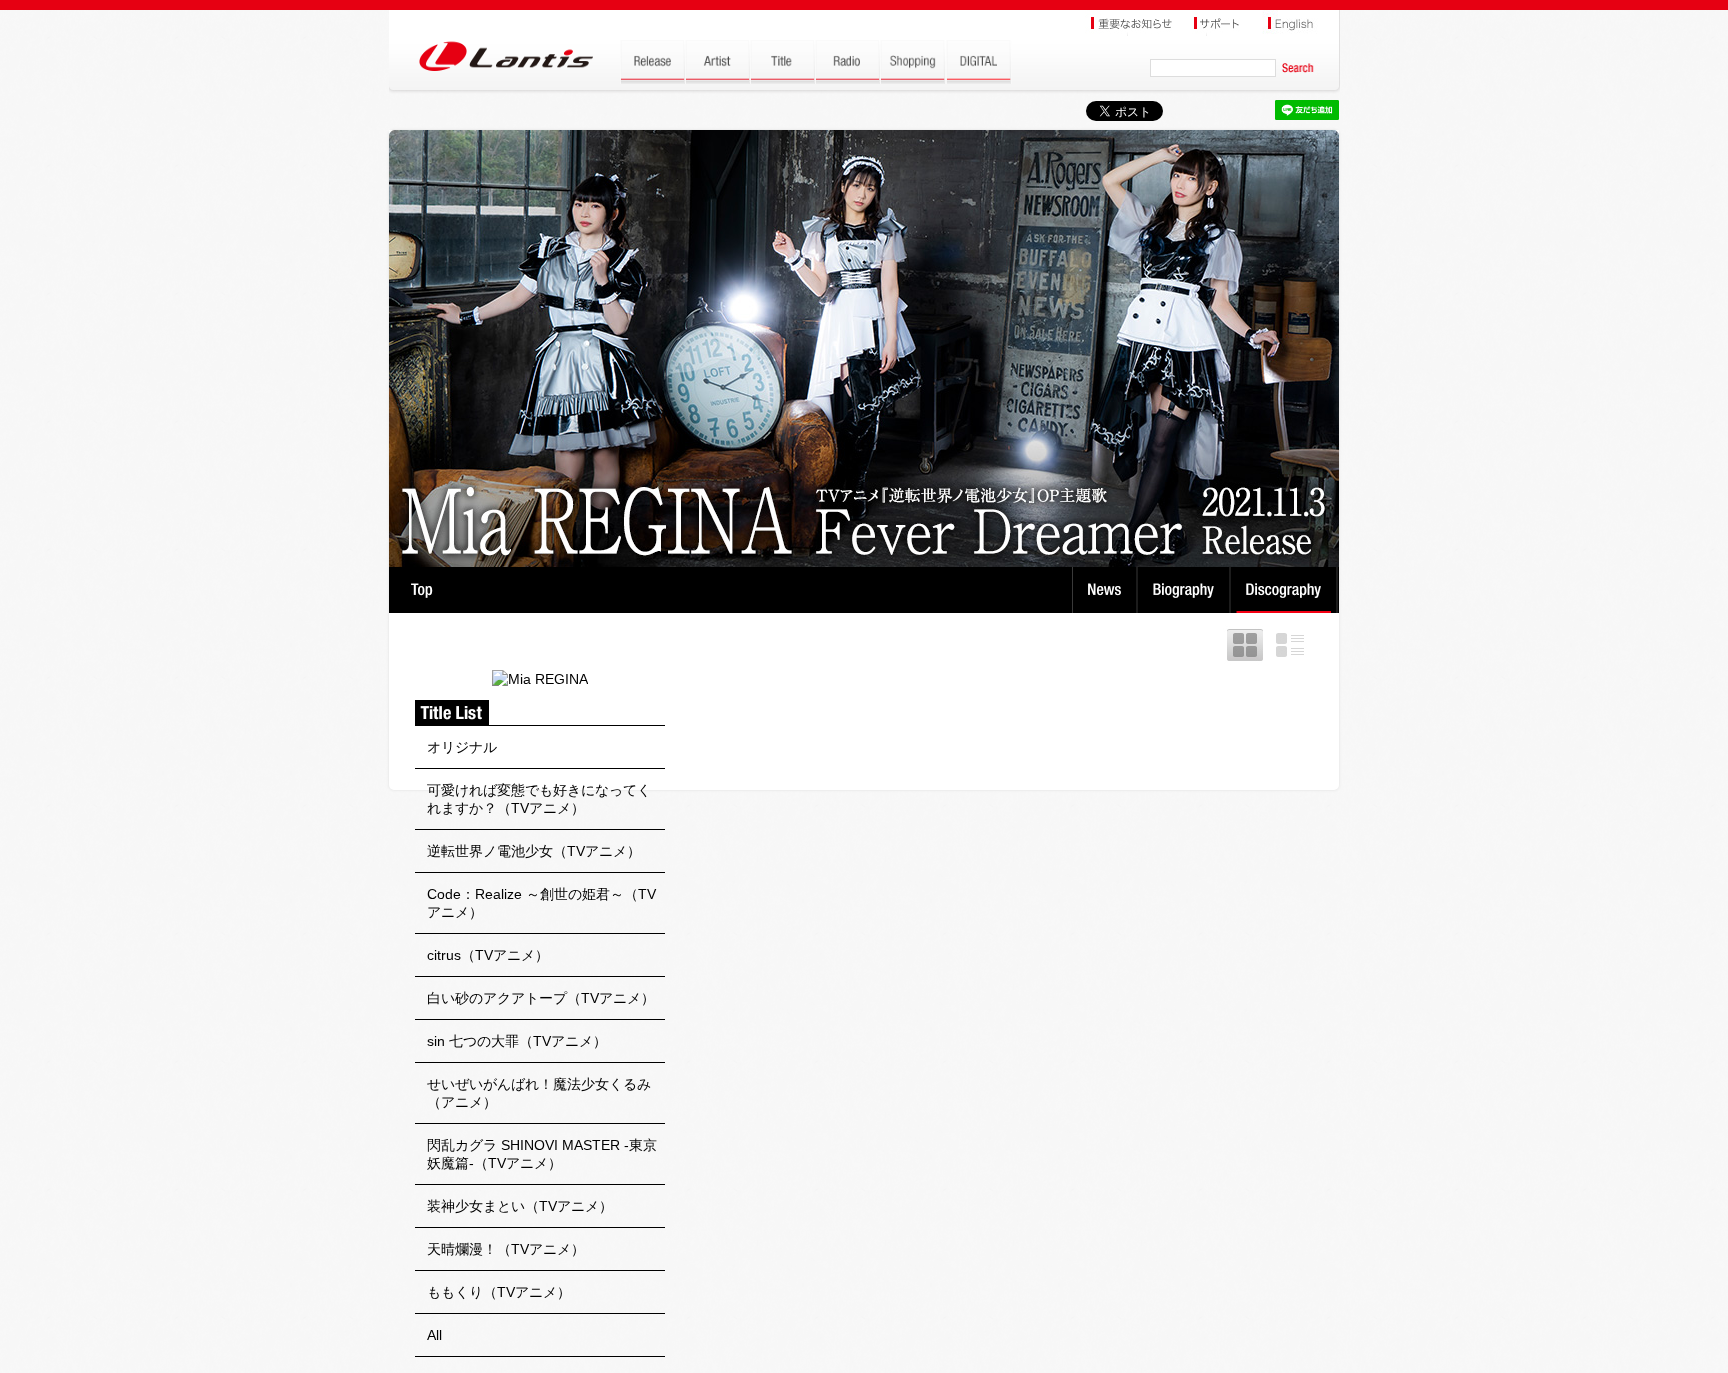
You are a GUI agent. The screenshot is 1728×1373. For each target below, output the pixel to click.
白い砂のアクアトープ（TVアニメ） (541, 998)
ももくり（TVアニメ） (499, 1292)
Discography (1285, 590)
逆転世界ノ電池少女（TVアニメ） (534, 851)
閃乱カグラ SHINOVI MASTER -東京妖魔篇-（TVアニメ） (542, 1154)
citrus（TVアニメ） (488, 955)
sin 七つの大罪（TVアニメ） (517, 1041)
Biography (1185, 590)
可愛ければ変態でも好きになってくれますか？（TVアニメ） (539, 799)
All (434, 1335)
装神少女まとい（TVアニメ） (520, 1206)
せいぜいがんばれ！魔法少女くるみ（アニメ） (539, 1093)
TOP (421, 590)
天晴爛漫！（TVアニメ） (506, 1249)
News (1104, 590)
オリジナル (462, 747)
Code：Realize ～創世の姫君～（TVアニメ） (541, 903)
